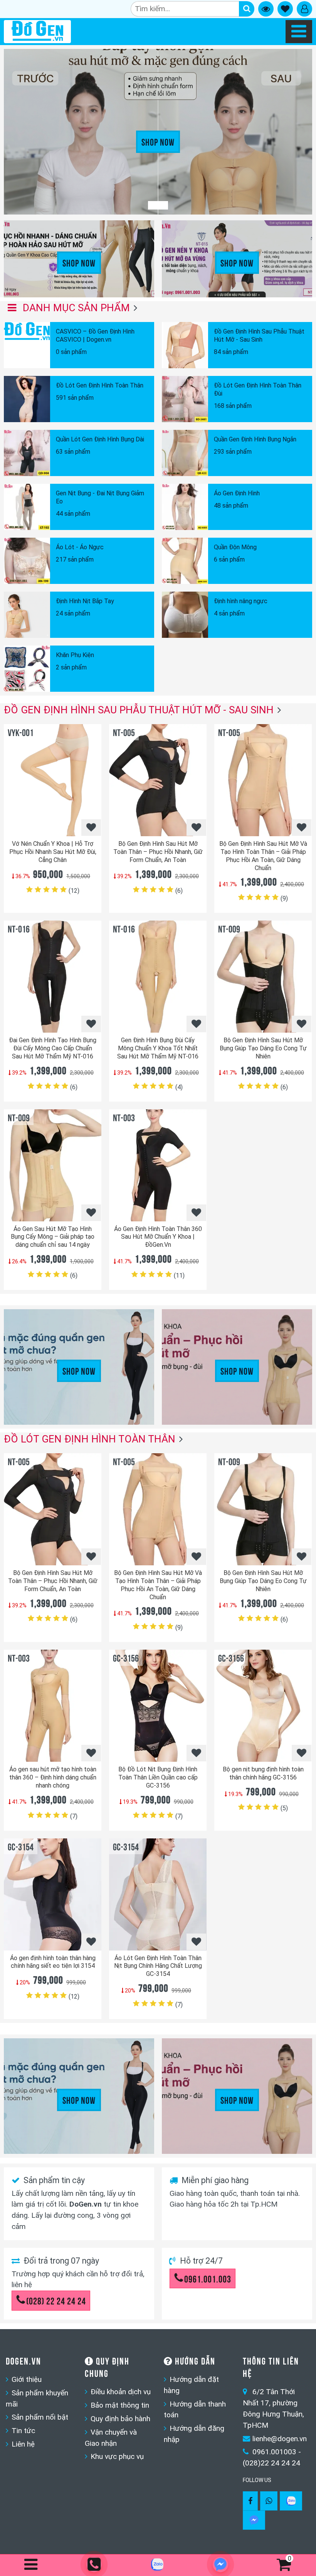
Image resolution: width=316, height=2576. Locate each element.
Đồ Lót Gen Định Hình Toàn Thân (90, 1439)
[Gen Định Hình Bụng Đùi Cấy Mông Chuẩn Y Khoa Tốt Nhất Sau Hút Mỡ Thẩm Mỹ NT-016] (158, 977)
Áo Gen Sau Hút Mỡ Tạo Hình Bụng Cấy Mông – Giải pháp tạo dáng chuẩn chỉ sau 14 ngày (53, 1237)
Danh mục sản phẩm (75, 308)
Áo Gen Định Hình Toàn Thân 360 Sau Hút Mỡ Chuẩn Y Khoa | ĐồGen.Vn (158, 1237)
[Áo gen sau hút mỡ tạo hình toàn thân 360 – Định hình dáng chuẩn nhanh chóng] (53, 1706)
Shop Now (158, 141)
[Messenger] (254, 2520)
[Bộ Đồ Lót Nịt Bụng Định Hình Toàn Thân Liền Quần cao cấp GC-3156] (158, 1706)
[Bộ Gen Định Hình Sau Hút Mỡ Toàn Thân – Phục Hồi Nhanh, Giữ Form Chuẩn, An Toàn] (158, 780)
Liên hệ (23, 2444)
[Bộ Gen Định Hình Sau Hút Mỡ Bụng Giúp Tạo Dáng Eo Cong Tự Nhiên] (263, 977)
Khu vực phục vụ (117, 2456)
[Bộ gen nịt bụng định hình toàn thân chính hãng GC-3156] (263, 1706)
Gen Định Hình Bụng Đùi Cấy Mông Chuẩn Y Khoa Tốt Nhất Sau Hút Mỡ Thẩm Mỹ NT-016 (158, 1048)
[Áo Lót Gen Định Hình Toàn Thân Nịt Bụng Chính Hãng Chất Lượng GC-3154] (158, 1894)
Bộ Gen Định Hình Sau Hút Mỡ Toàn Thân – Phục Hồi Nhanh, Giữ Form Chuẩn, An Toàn (158, 852)
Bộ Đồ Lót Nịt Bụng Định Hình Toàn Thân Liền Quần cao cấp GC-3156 (158, 1777)
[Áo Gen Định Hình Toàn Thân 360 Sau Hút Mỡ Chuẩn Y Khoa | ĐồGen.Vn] (158, 1165)
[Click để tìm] (247, 9)
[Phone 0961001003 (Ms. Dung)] (95, 2565)
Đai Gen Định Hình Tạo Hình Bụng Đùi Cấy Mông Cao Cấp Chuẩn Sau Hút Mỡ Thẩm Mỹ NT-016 (53, 1048)
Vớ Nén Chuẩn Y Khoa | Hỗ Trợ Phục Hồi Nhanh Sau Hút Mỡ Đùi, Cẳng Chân (53, 852)
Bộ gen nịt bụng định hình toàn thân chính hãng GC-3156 (263, 1773)
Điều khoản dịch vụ (121, 2392)
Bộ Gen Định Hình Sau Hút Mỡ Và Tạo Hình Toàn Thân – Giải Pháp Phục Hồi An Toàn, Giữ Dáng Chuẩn (263, 856)
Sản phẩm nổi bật (40, 2417)
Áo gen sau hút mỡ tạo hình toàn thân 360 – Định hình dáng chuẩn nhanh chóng (53, 1777)
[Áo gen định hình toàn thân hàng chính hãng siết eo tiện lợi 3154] (53, 1894)
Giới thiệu (27, 2379)
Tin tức (23, 2431)
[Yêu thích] (91, 828)
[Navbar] (299, 32)
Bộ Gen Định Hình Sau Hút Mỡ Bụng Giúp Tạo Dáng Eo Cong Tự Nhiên (263, 1048)
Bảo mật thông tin (120, 2405)
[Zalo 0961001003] (291, 2501)
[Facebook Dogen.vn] (250, 2501)
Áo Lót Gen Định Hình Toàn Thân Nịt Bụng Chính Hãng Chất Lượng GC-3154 (158, 1966)
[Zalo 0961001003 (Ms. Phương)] (158, 2566)
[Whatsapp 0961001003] (269, 2501)
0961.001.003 (208, 2278)
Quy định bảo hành (120, 2419)
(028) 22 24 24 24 (56, 2300)
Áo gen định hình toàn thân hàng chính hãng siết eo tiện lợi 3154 (53, 1962)
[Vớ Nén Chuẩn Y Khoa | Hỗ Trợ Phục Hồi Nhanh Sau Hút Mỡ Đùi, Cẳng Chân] (53, 780)
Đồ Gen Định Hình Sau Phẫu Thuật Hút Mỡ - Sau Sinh (139, 710)
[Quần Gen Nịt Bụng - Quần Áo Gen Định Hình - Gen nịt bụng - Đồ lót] (37, 32)
